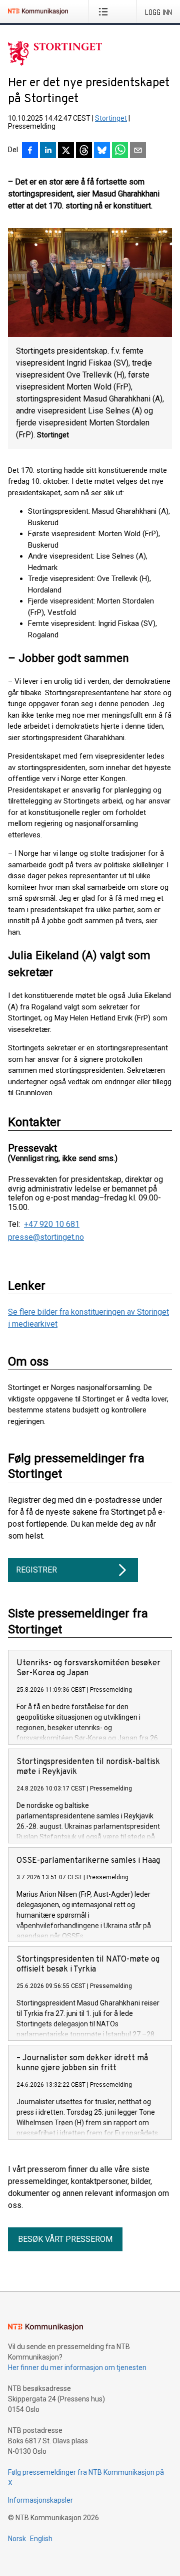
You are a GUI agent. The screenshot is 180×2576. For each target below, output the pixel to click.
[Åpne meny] (105, 11)
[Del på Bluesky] (102, 151)
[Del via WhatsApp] (120, 151)
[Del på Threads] (84, 151)
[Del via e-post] (138, 151)
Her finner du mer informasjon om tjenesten (77, 2368)
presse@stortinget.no (46, 1237)
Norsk (17, 2539)
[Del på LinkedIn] (48, 151)
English (41, 2539)
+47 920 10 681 (52, 1224)
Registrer (36, 1570)
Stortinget (111, 118)
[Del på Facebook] (30, 151)
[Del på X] (66, 151)
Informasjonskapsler (40, 2500)
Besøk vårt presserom (65, 2239)
